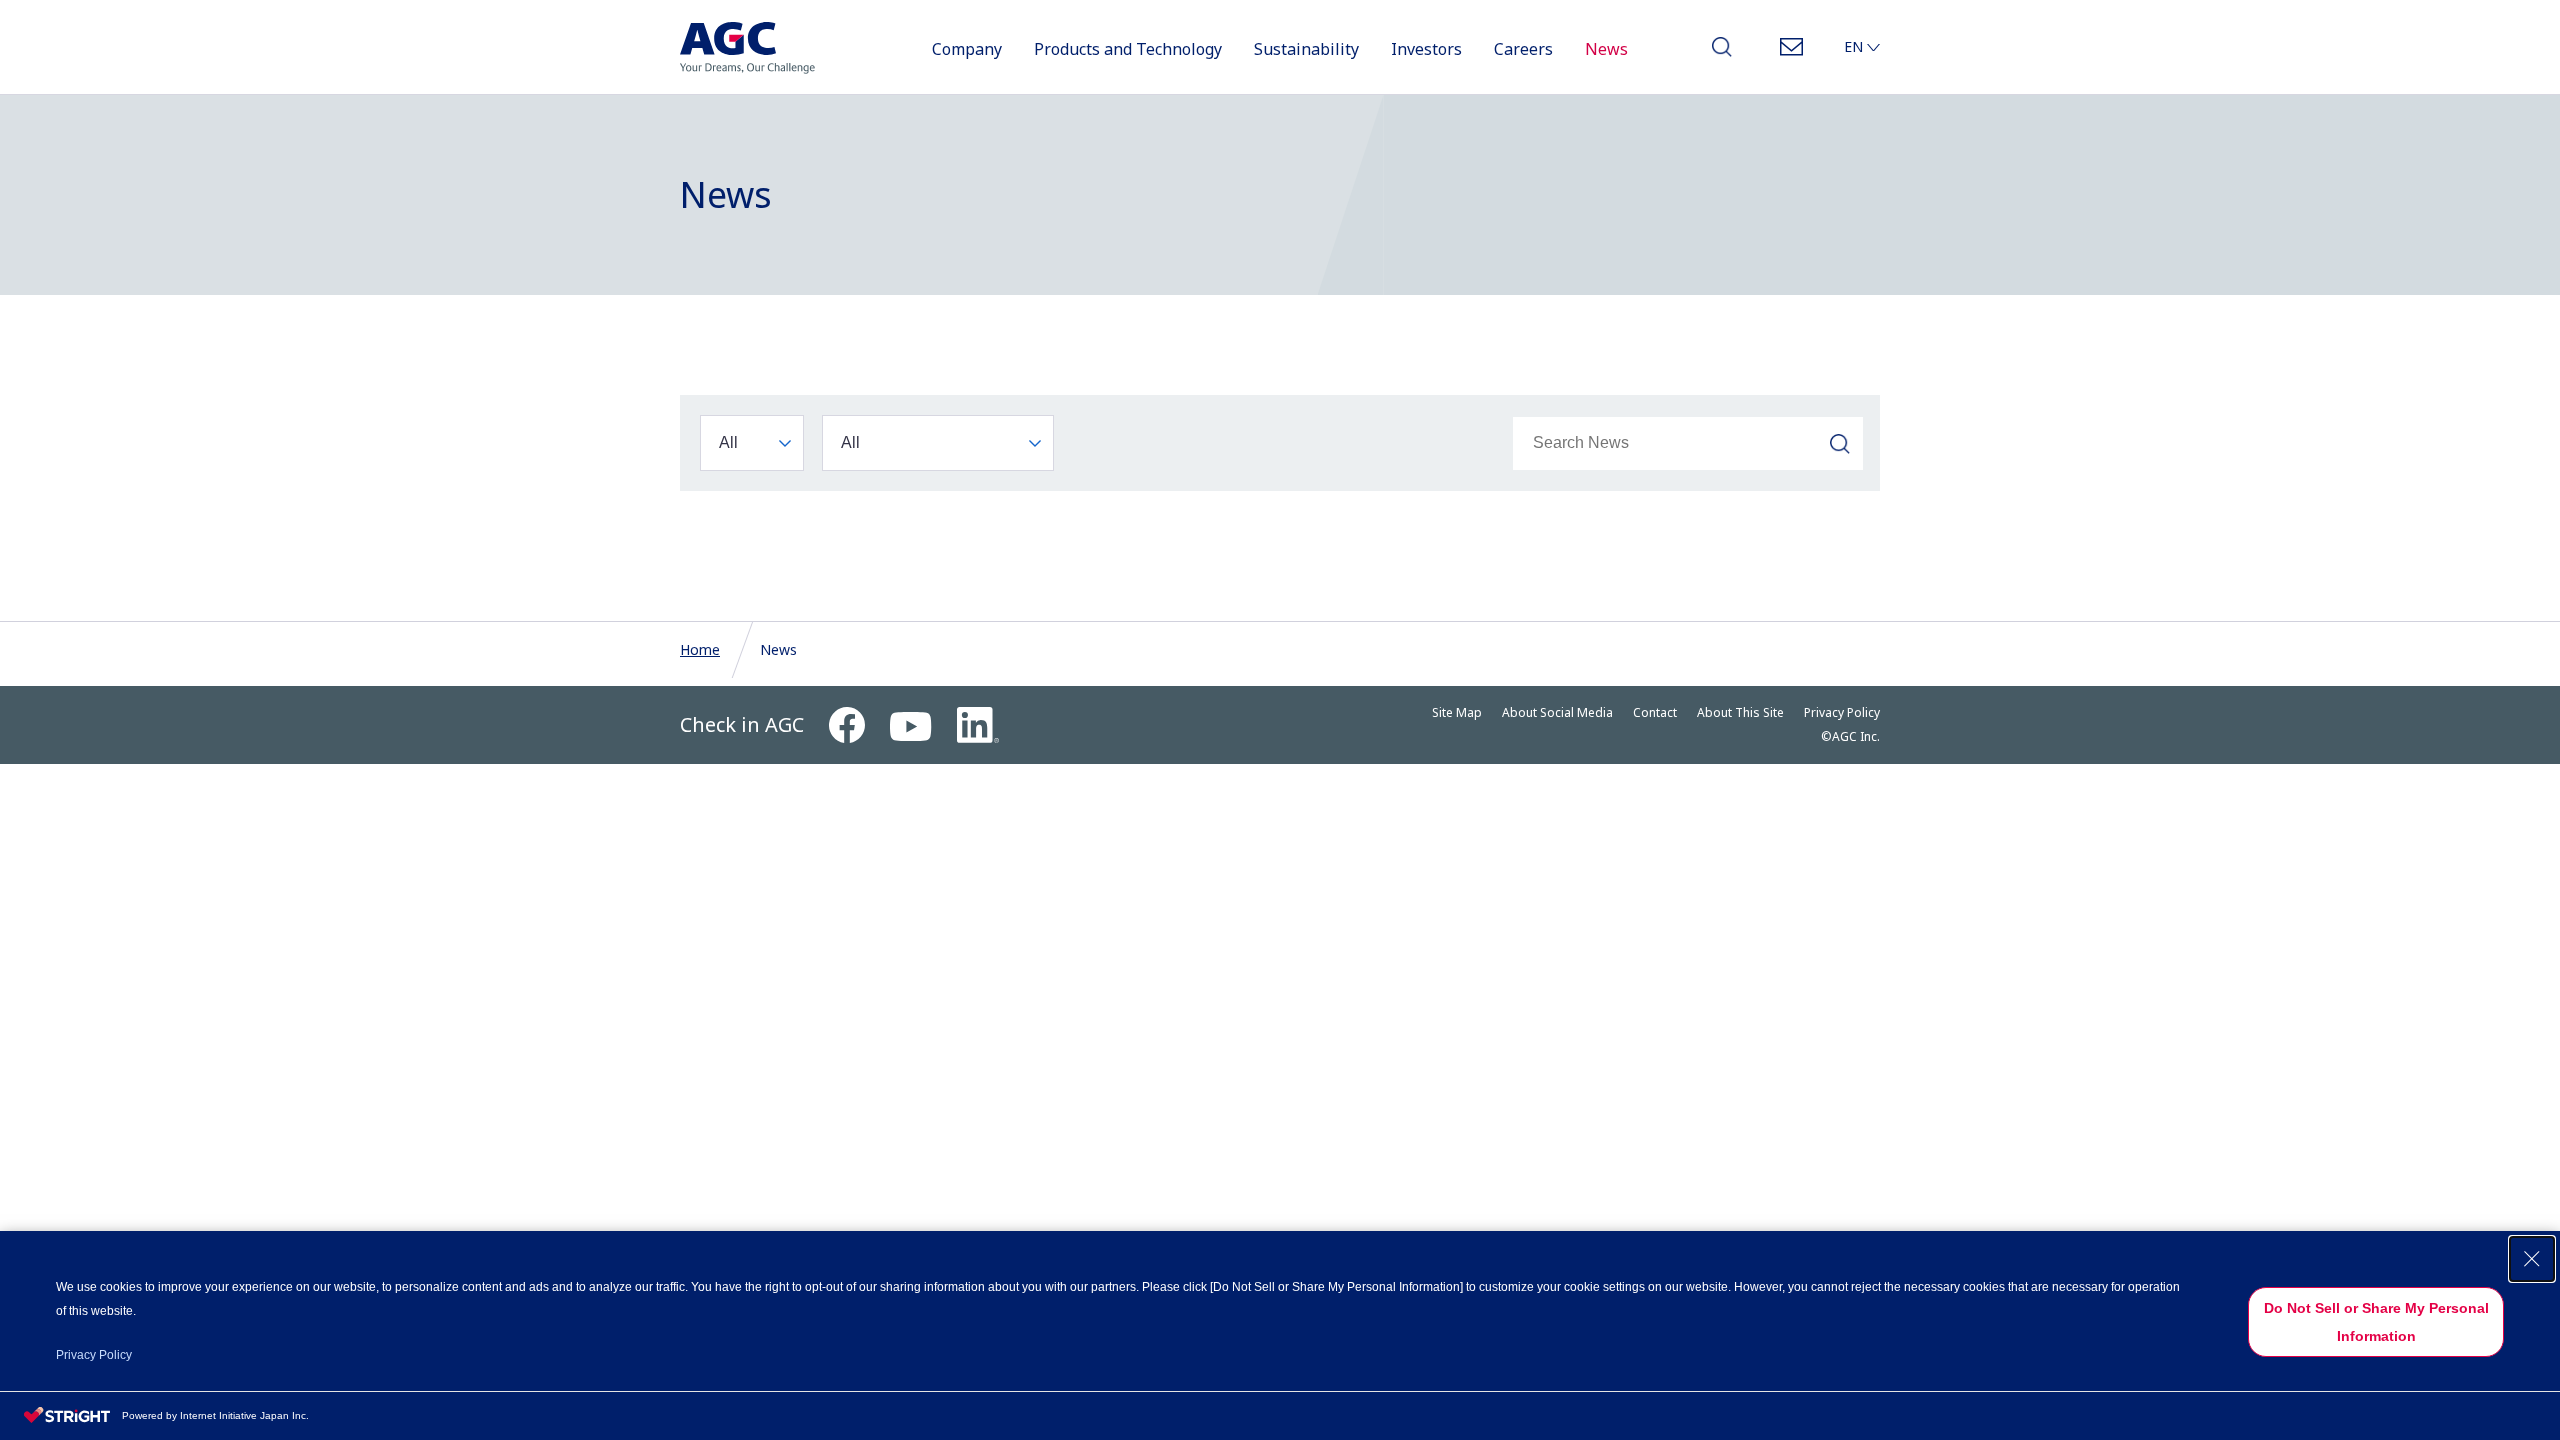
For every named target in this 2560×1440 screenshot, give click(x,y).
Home (700, 649)
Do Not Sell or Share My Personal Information (2376, 1322)
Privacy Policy (1842, 712)
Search (1722, 52)
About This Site (1740, 712)
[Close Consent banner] (2532, 1259)
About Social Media (1557, 712)
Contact (1791, 52)
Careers (1523, 49)
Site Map (1457, 712)
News (1606, 49)
